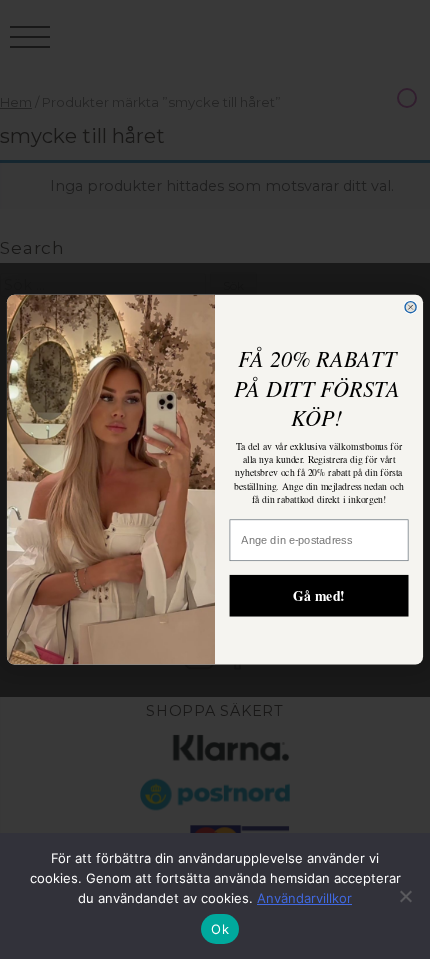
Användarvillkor (304, 898)
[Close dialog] (410, 306)
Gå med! (319, 595)
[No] (405, 896)
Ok (220, 929)
